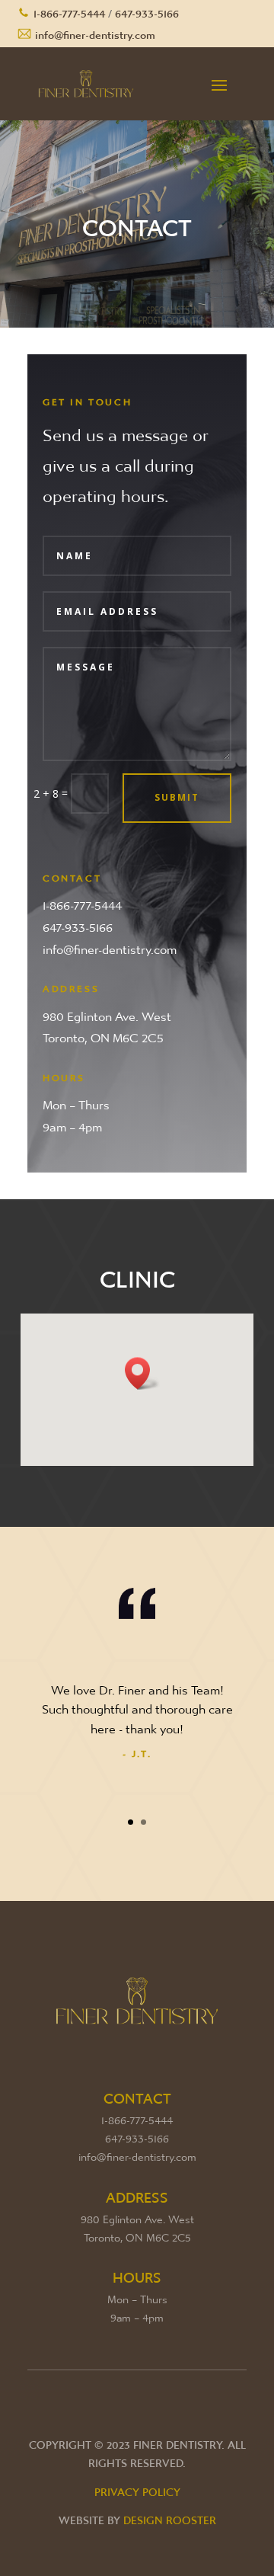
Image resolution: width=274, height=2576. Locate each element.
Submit (177, 797)
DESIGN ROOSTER (170, 2517)
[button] (142, 1373)
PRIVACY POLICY (137, 2488)
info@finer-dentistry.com (95, 31)
